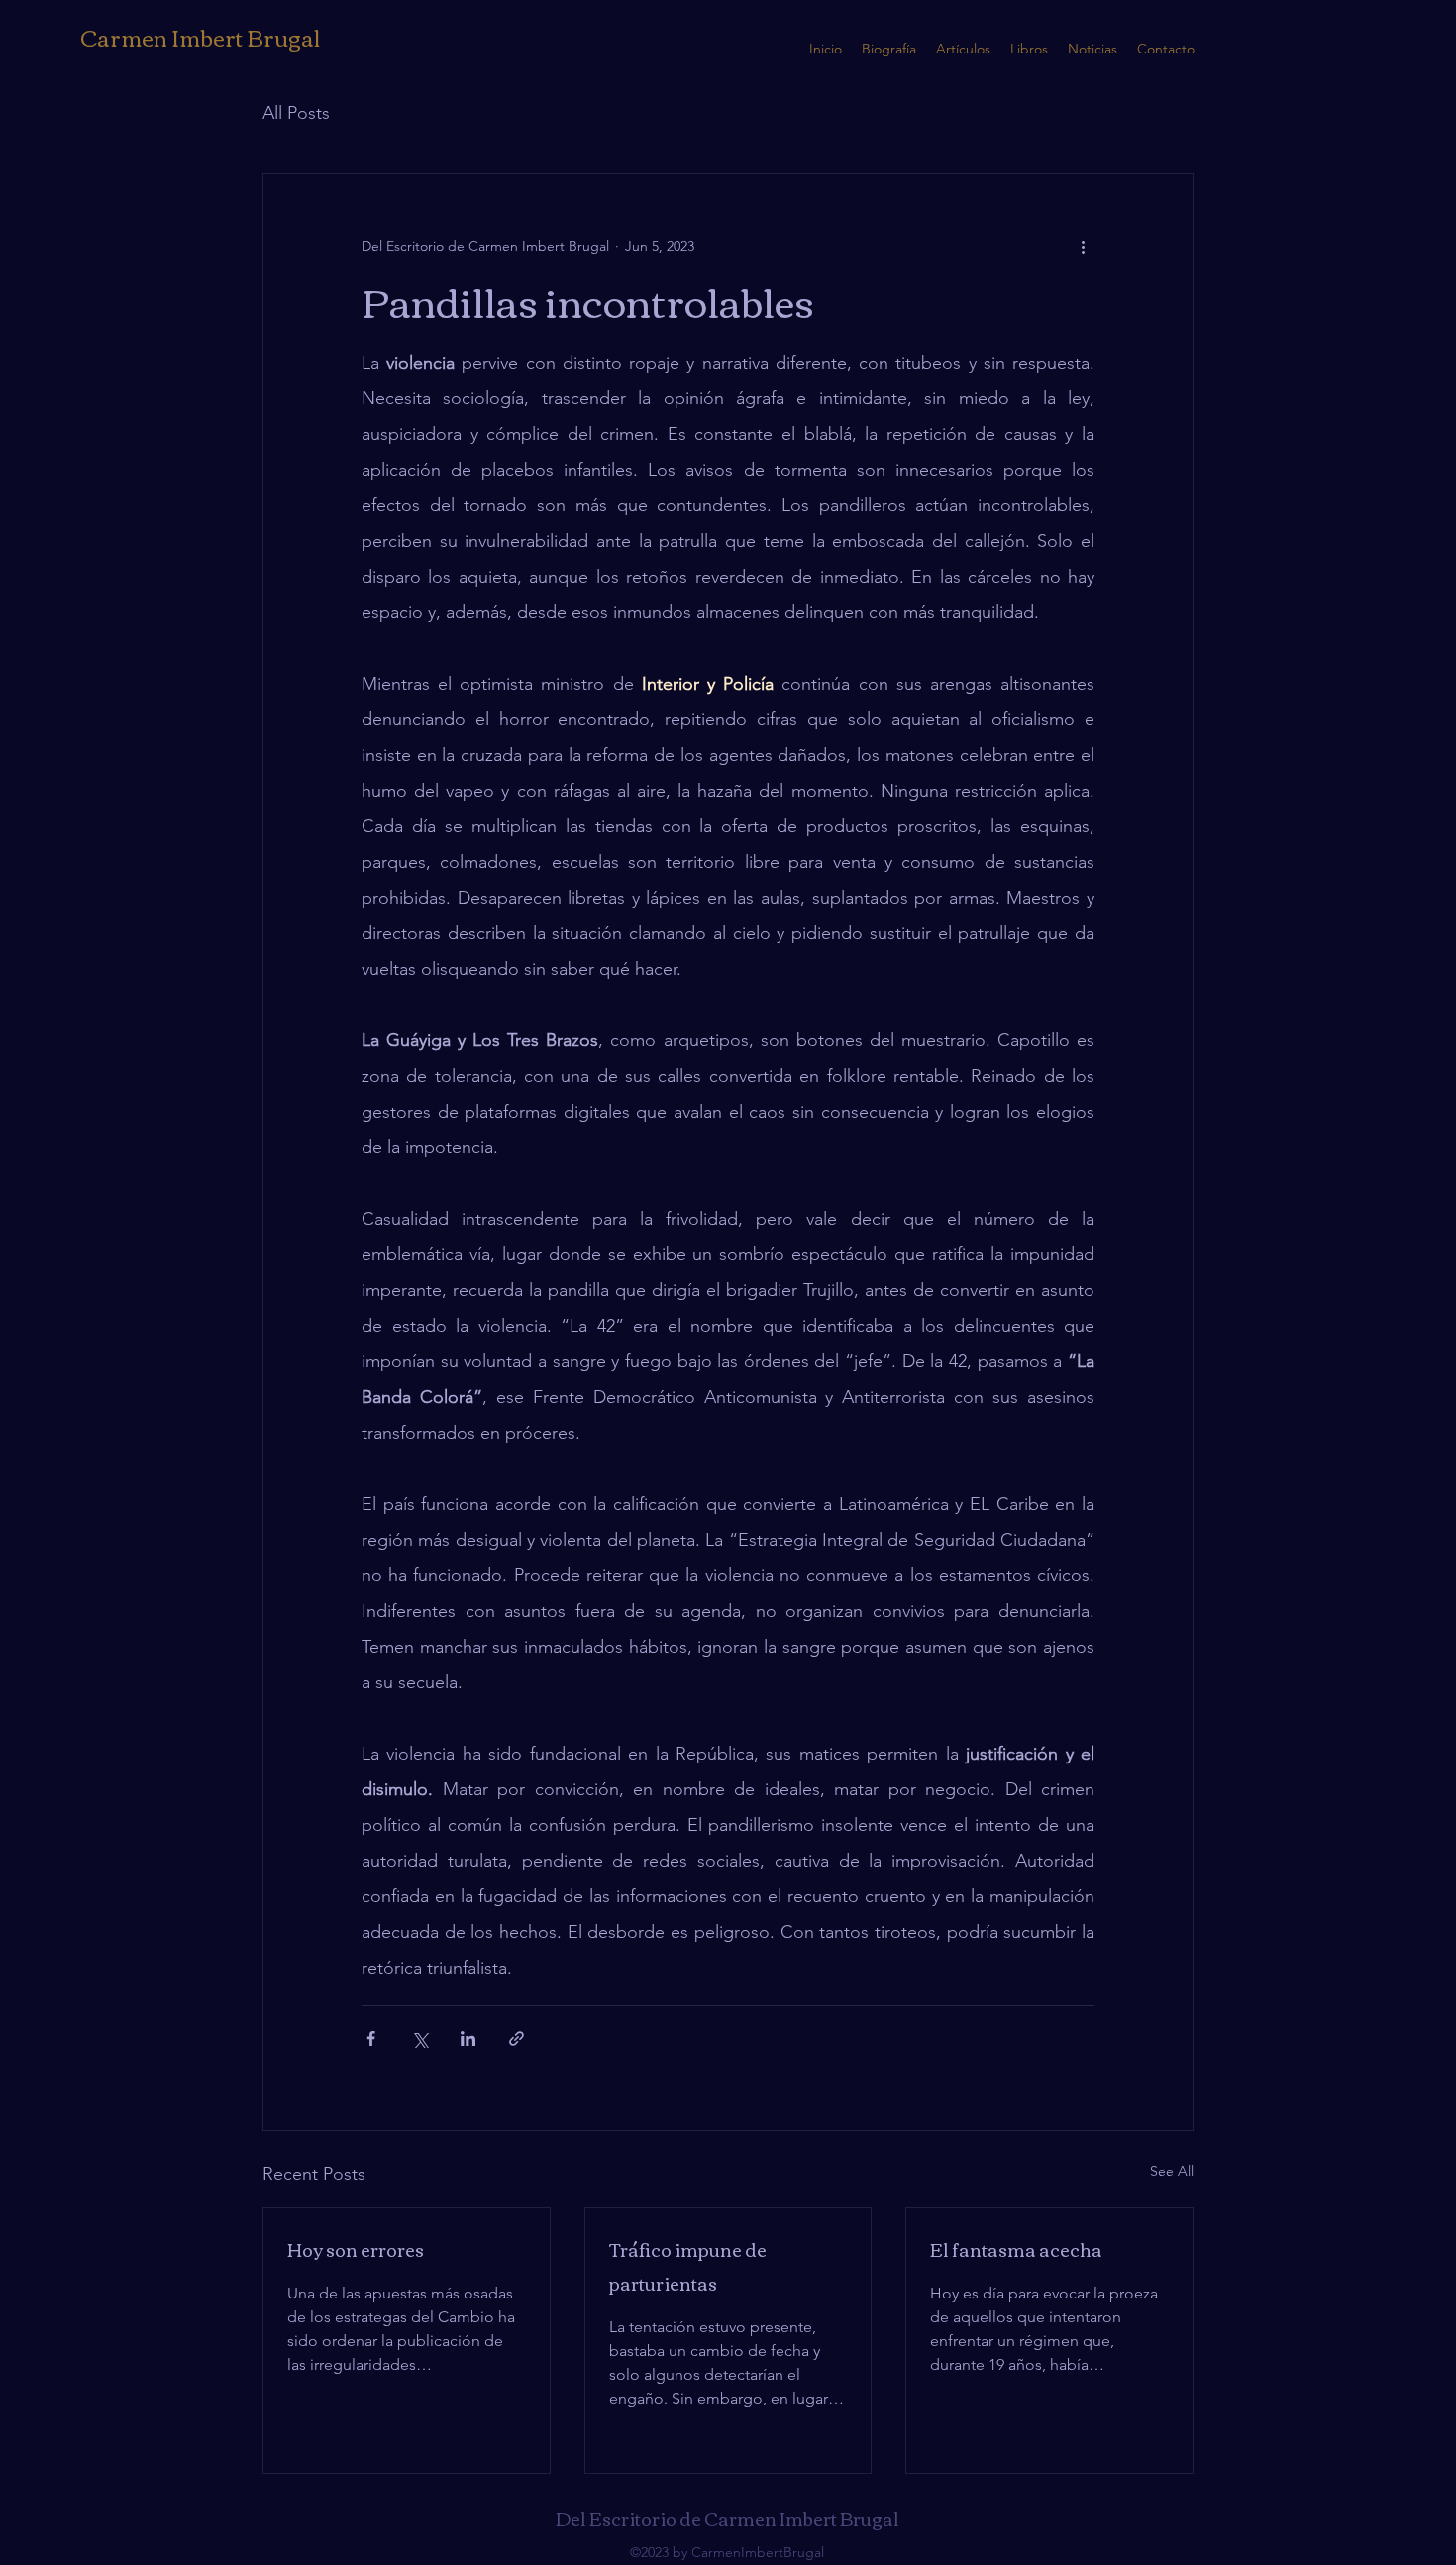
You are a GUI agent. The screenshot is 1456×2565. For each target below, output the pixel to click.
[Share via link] (517, 2038)
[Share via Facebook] (371, 2038)
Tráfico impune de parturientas (688, 2266)
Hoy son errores (356, 2249)
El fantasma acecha (1016, 2249)
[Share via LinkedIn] (468, 2038)
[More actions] (1083, 246)
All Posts (296, 113)
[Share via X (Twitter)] (419, 2038)
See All (1172, 2171)
